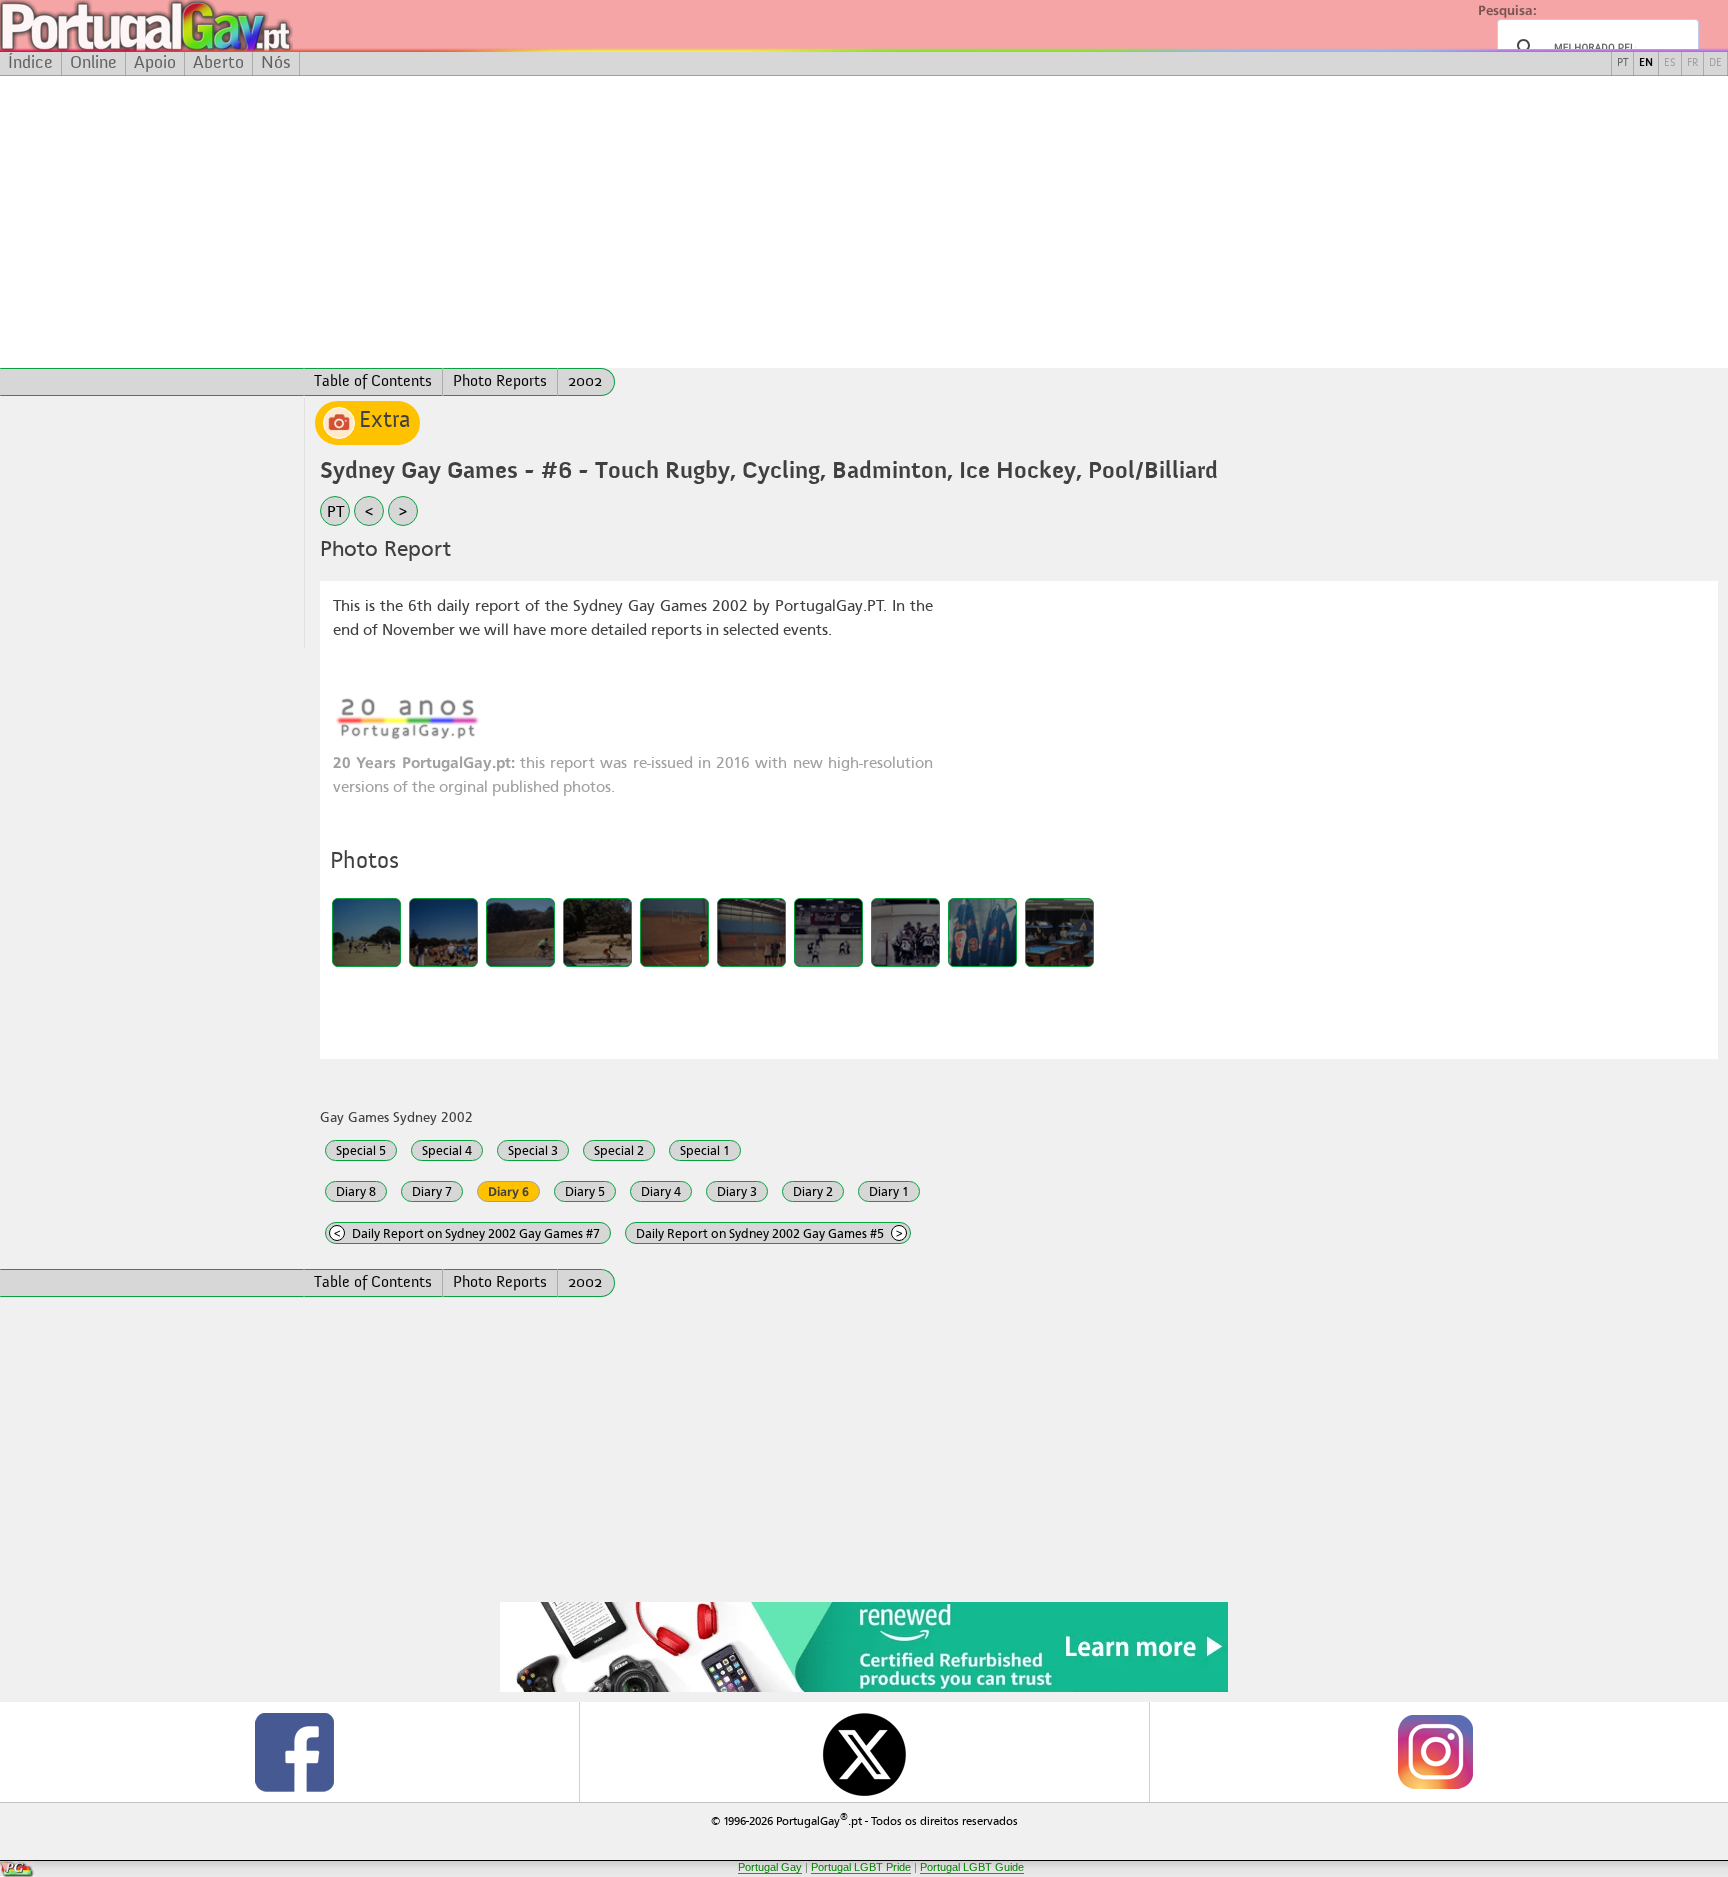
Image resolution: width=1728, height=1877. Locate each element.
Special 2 (619, 1150)
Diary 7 (432, 1191)
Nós (276, 63)
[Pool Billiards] (1059, 932)
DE (1715, 63)
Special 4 (447, 1150)
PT (1622, 63)
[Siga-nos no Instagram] (1434, 1752)
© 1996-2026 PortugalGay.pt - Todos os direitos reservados (864, 1819)
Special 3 (533, 1150)
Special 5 (361, 1150)
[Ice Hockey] (828, 932)
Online (93, 63)
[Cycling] (520, 932)
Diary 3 (737, 1191)
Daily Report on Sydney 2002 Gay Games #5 (769, 1233)
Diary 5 (585, 1191)
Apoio (155, 63)
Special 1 (705, 1150)
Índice (30, 63)
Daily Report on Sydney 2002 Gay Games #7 (467, 1233)
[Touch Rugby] (366, 932)
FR (1692, 63)
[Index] (152, 382)
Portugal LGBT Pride (861, 1867)
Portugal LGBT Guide (972, 1867)
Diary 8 (356, 1191)
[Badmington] (674, 932)
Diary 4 (661, 1191)
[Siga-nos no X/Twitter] (864, 1752)
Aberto (218, 63)
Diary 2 (813, 1191)
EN (1646, 63)
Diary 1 (889, 1191)
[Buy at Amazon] (864, 1689)
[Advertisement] (864, 222)
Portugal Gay (770, 1867)
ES (1670, 63)
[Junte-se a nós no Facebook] (294, 1752)
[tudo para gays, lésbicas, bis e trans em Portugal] (200, 25)
